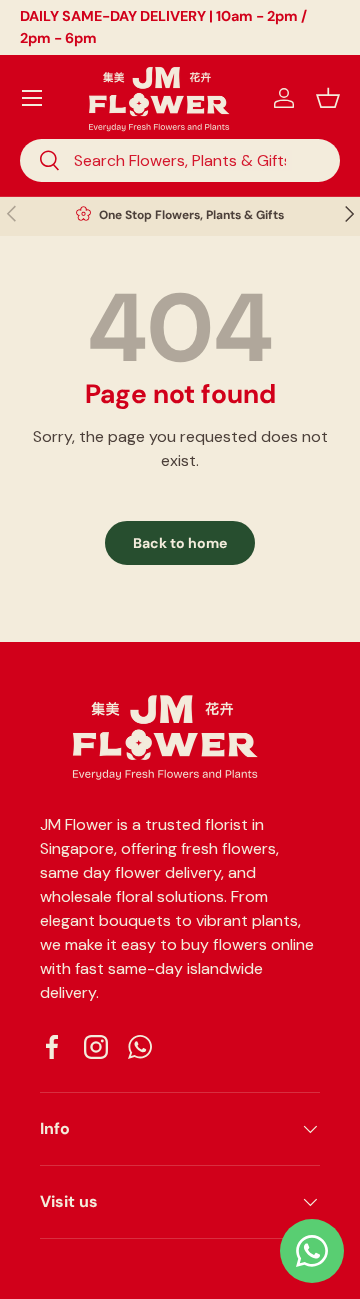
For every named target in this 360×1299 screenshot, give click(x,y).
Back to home (180, 543)
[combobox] (180, 160)
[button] (328, 98)
